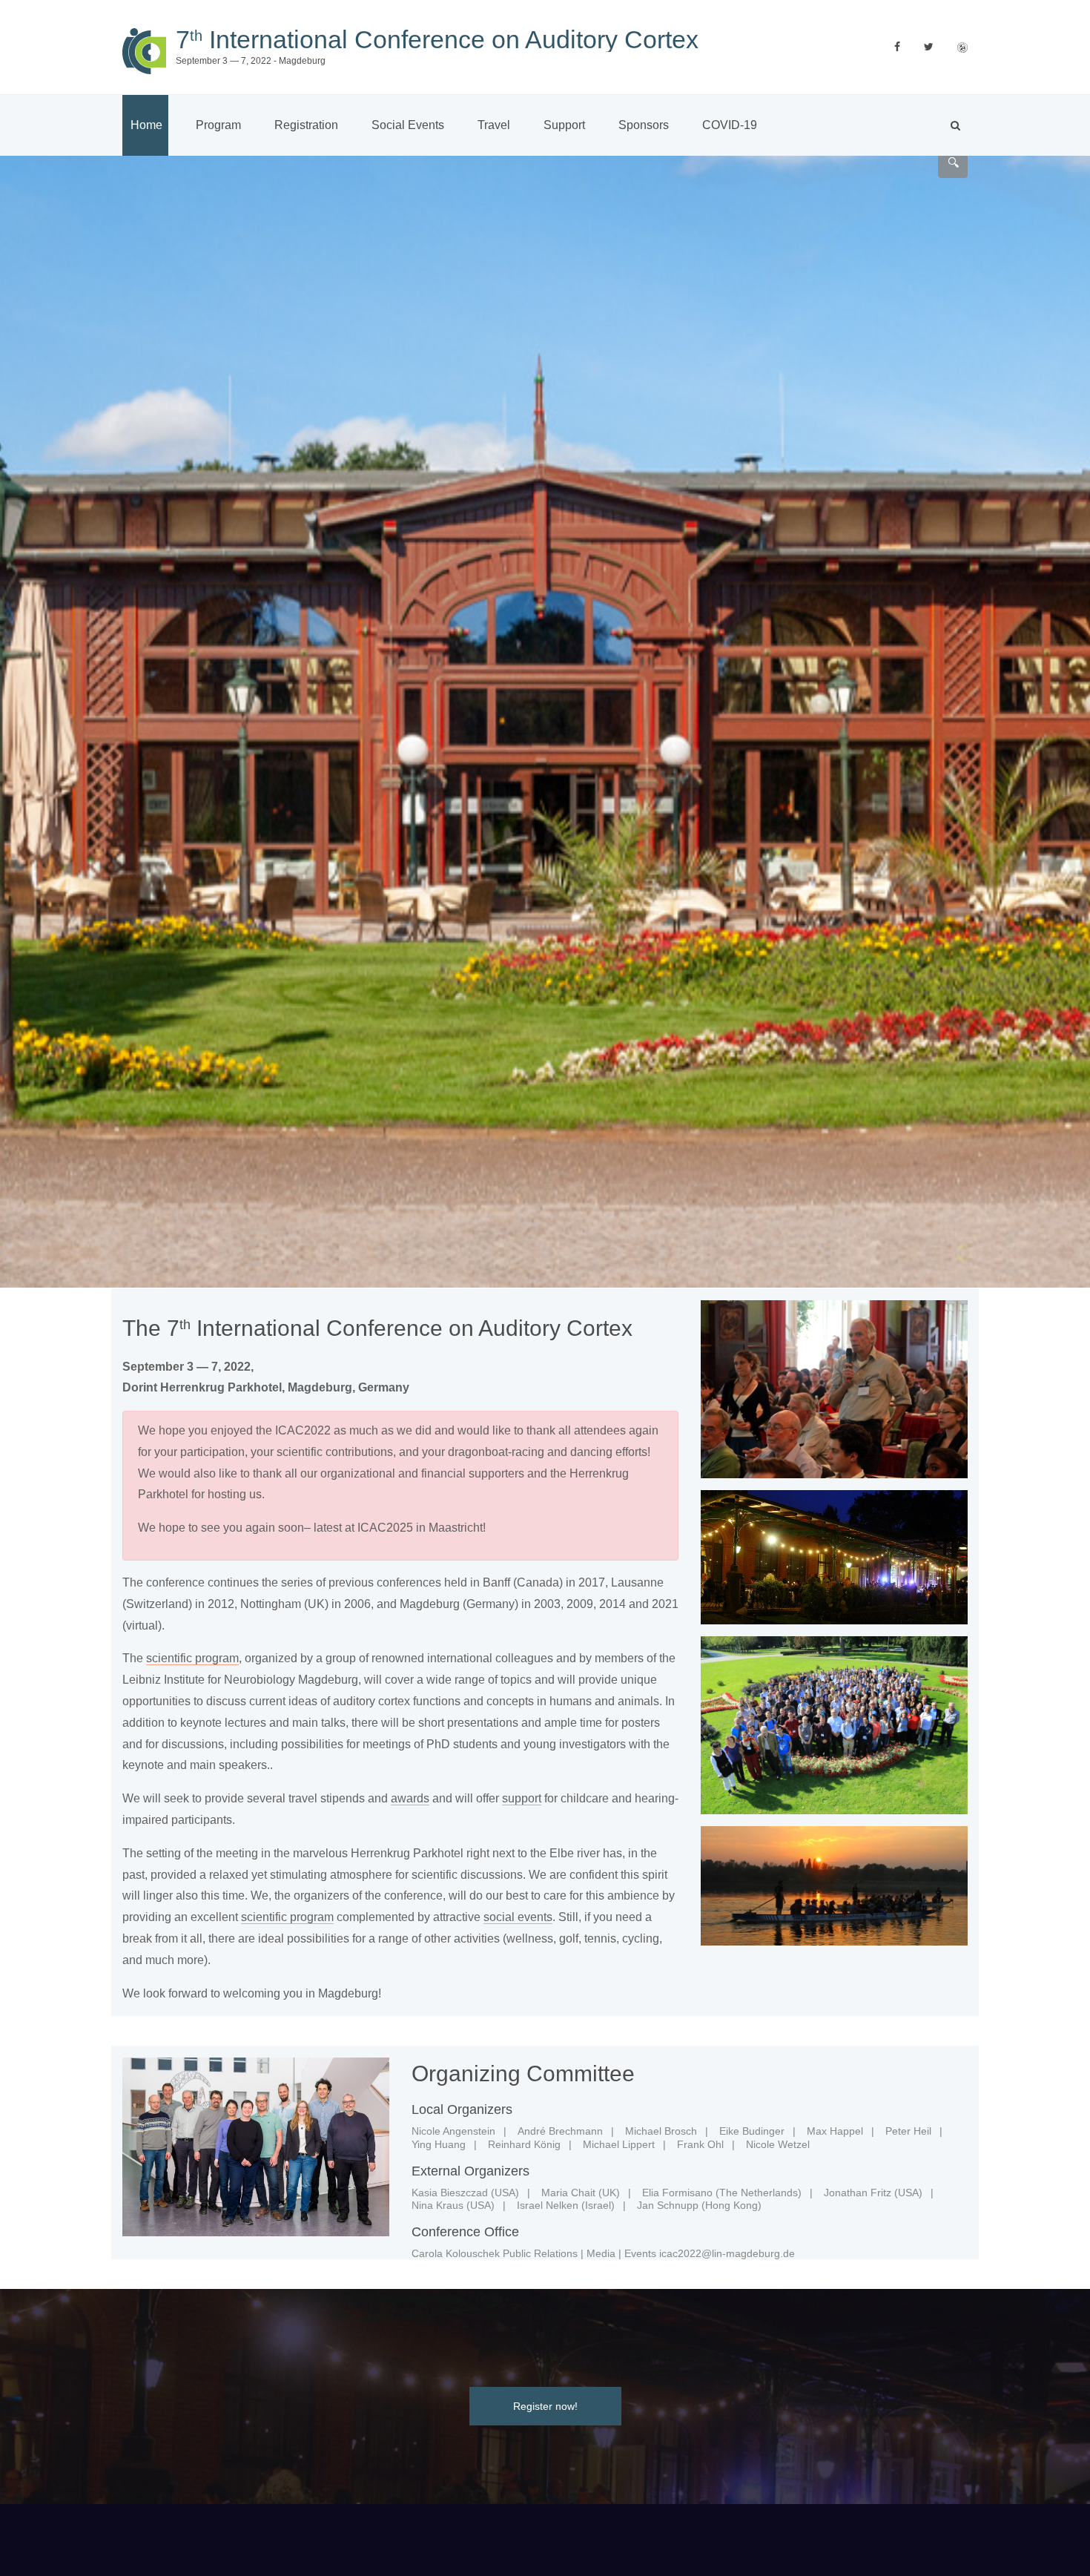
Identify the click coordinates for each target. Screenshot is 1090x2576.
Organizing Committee (523, 2073)
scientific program (192, 1658)
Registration (306, 125)
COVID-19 (730, 125)
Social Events (408, 125)
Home (146, 125)
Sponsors (644, 125)
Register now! (545, 2406)
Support (564, 125)
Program (218, 125)
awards (410, 1798)
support (522, 1798)
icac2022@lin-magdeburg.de (727, 2253)
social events (518, 1917)
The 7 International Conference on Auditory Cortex (377, 1328)
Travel (494, 125)
